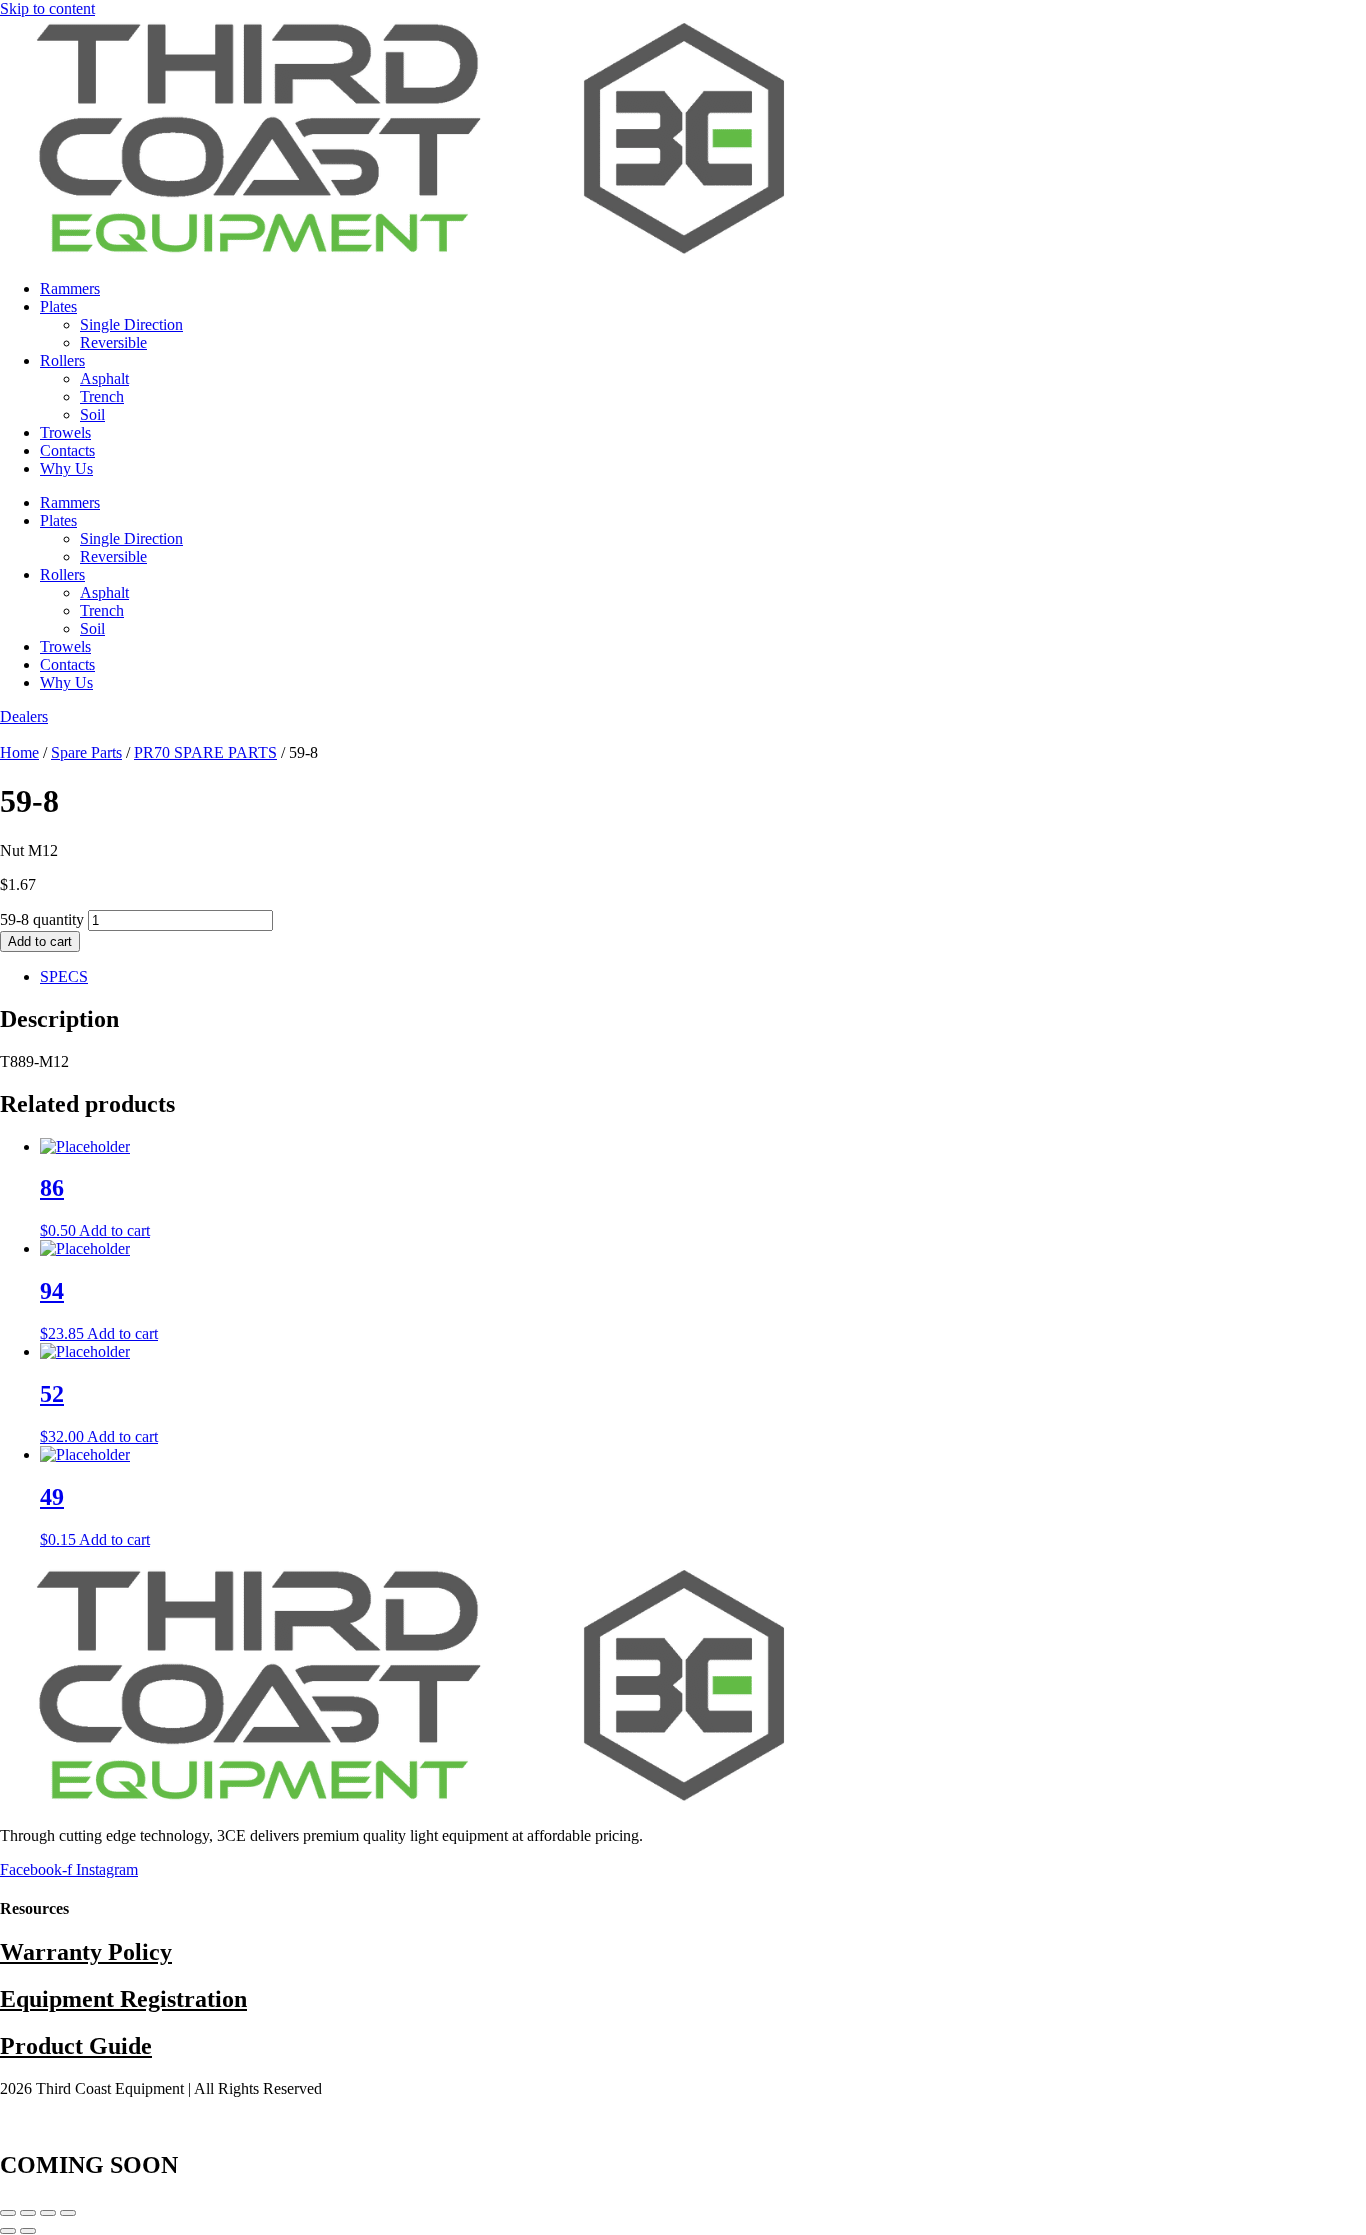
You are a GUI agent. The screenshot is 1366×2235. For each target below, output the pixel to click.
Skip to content (47, 8)
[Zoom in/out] (8, 2213)
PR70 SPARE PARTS (205, 752)
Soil (92, 414)
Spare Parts (86, 752)
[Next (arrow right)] (28, 2231)
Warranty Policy (86, 1952)
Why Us (66, 468)
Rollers (62, 360)
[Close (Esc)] (68, 2213)
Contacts (67, 450)
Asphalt (104, 378)
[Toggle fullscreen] (28, 2213)
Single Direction (131, 324)
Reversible (113, 342)
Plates (58, 306)
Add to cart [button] (114, 1230)
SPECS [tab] (64, 976)
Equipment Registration (123, 1999)
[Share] (48, 2213)
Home (19, 752)
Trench (102, 396)
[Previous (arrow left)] (8, 2231)
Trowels (65, 432)
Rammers (70, 288)
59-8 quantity (42, 919)
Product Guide (76, 2046)
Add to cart (40, 941)
